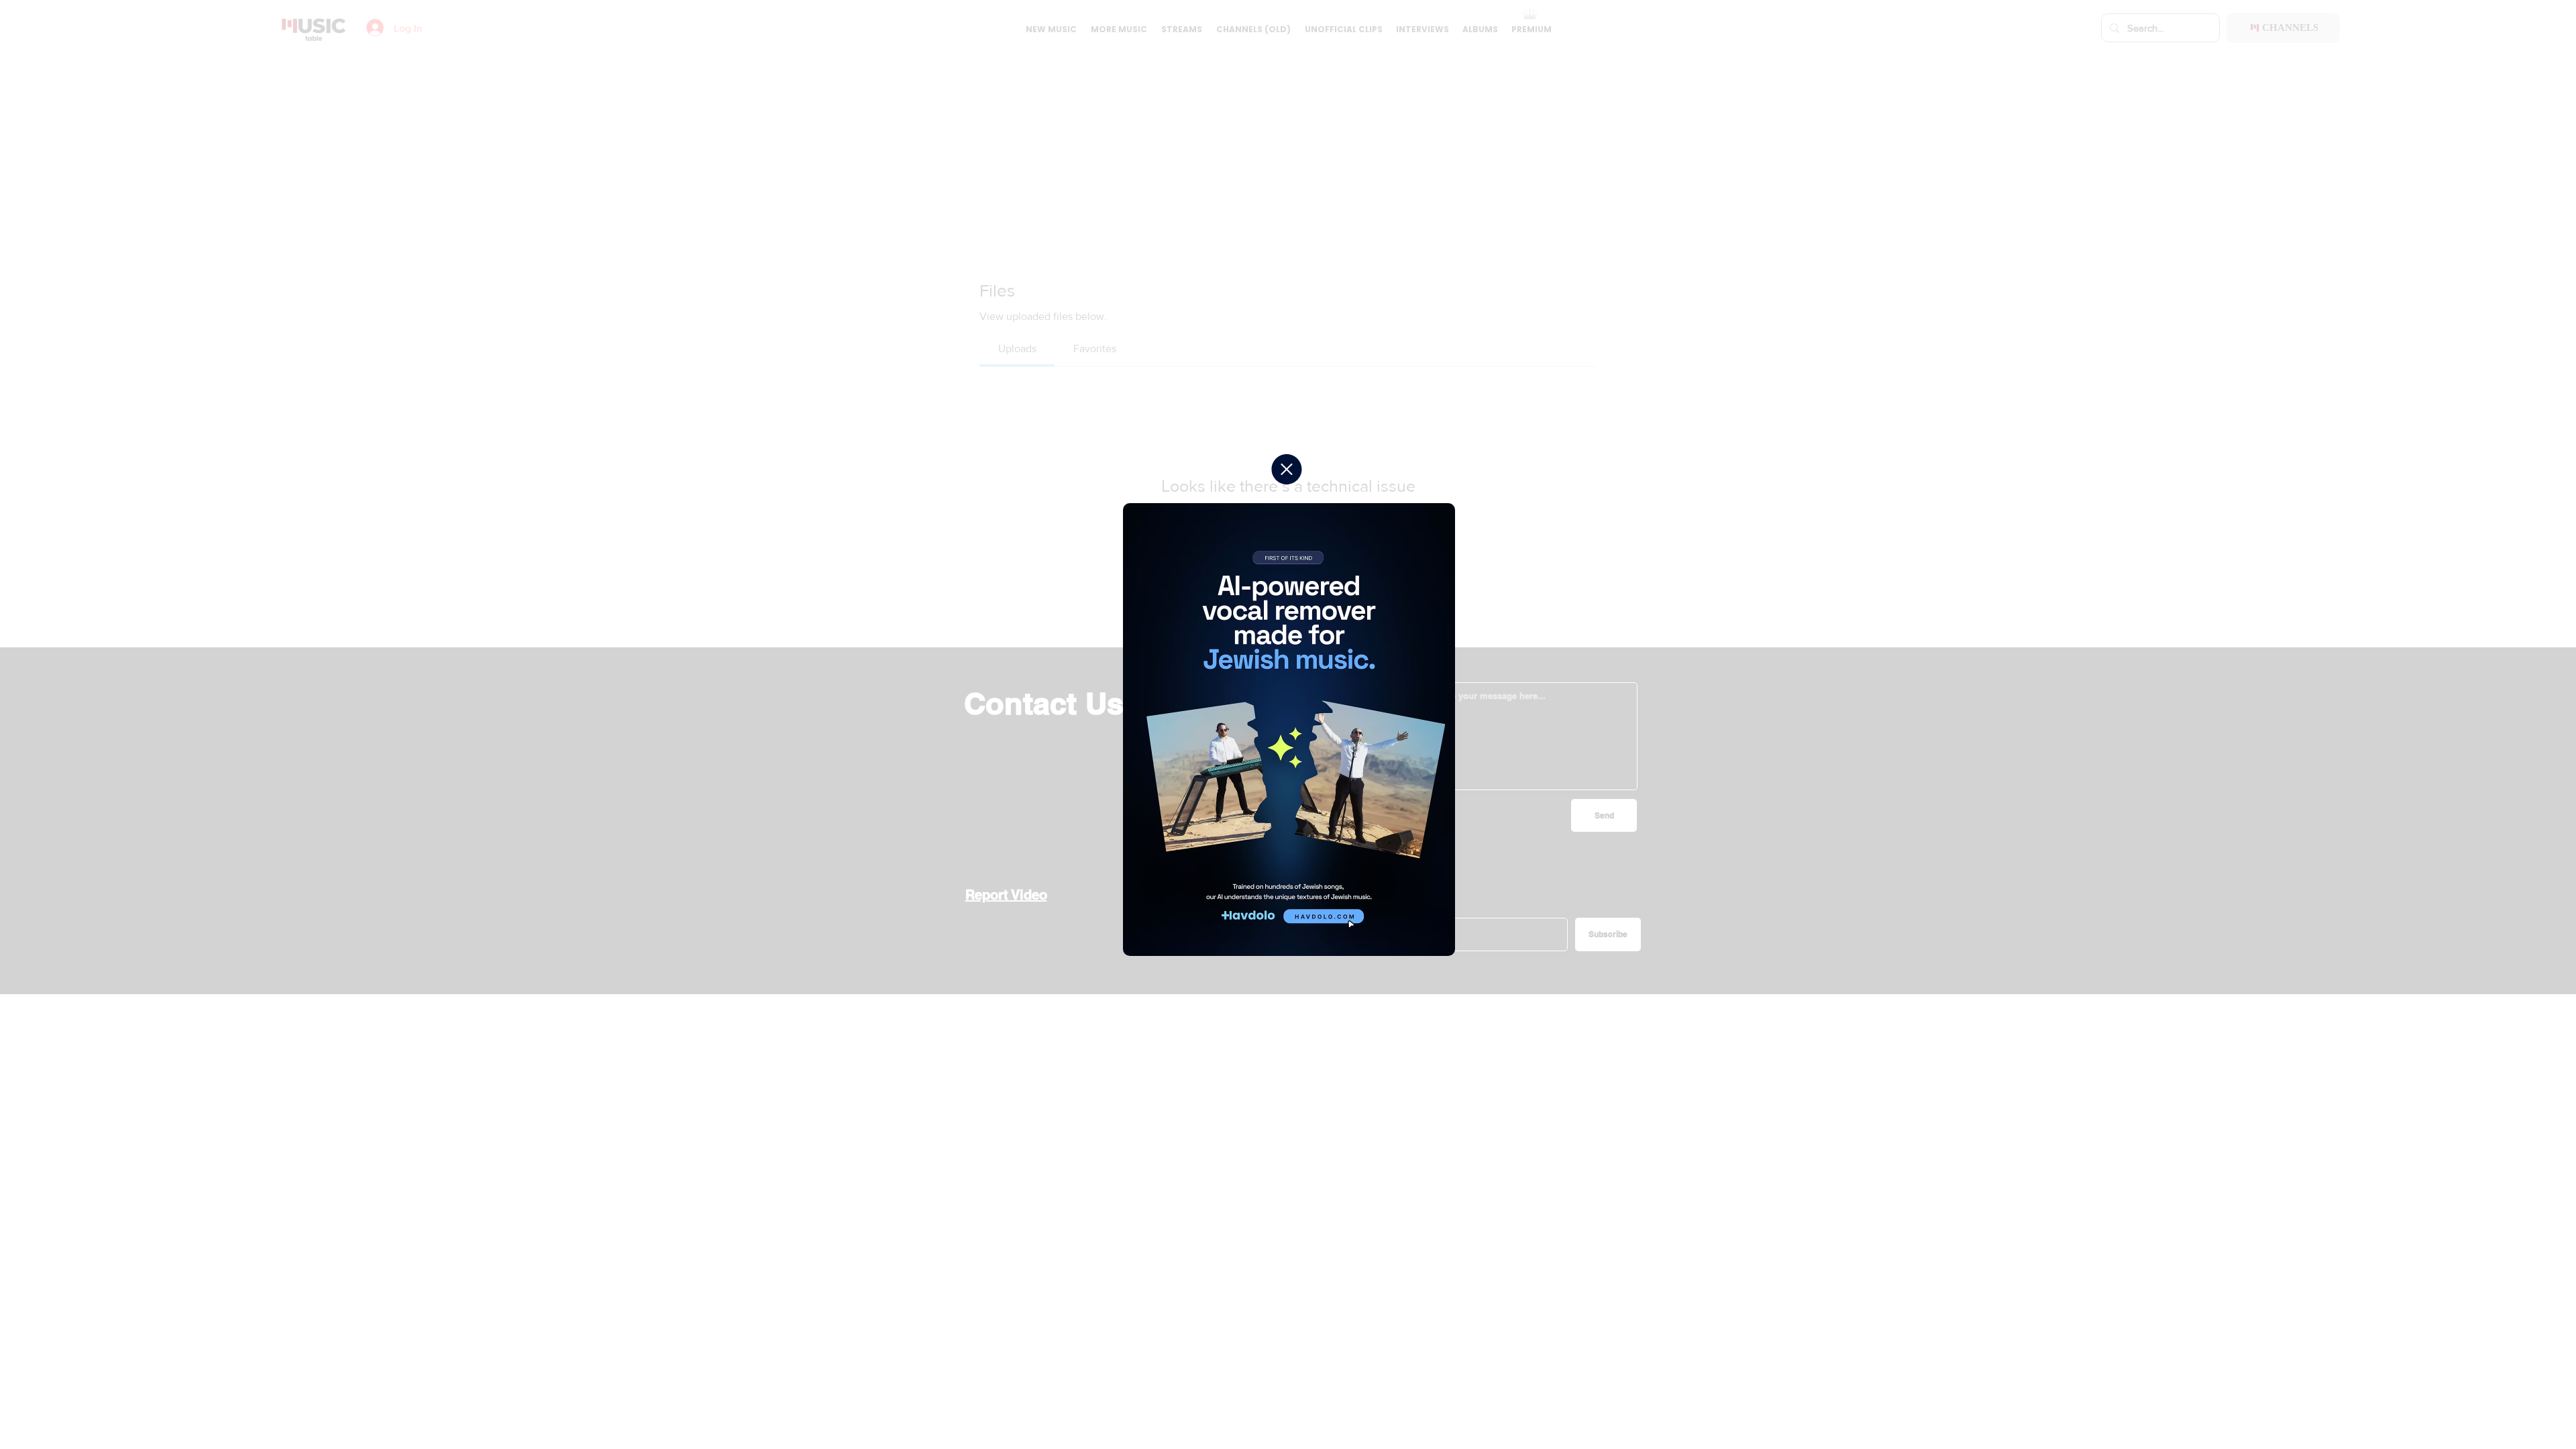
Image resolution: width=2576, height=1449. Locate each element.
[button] (1287, 469)
